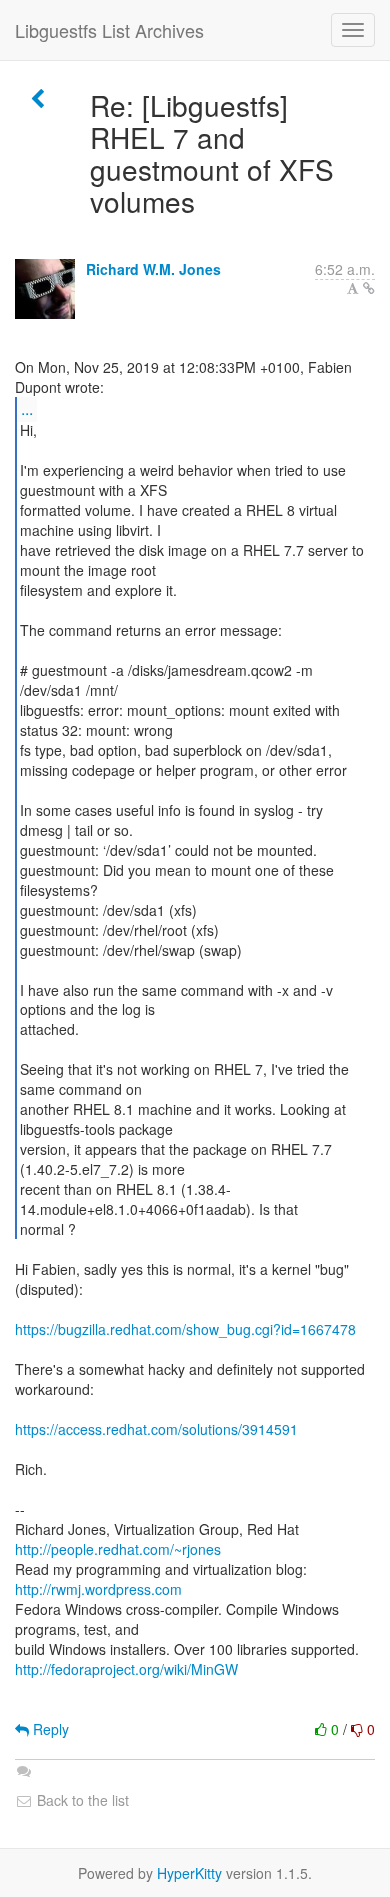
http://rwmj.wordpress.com (98, 1589)
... (27, 408)
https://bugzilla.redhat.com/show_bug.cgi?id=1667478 (185, 1329)
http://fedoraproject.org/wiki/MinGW (126, 1669)
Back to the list (81, 1800)
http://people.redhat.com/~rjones (118, 1549)
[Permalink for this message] (369, 288)
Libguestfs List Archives (109, 30)
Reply (49, 1729)
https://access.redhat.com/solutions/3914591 (156, 1429)
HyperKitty (189, 1873)
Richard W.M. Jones (153, 269)
